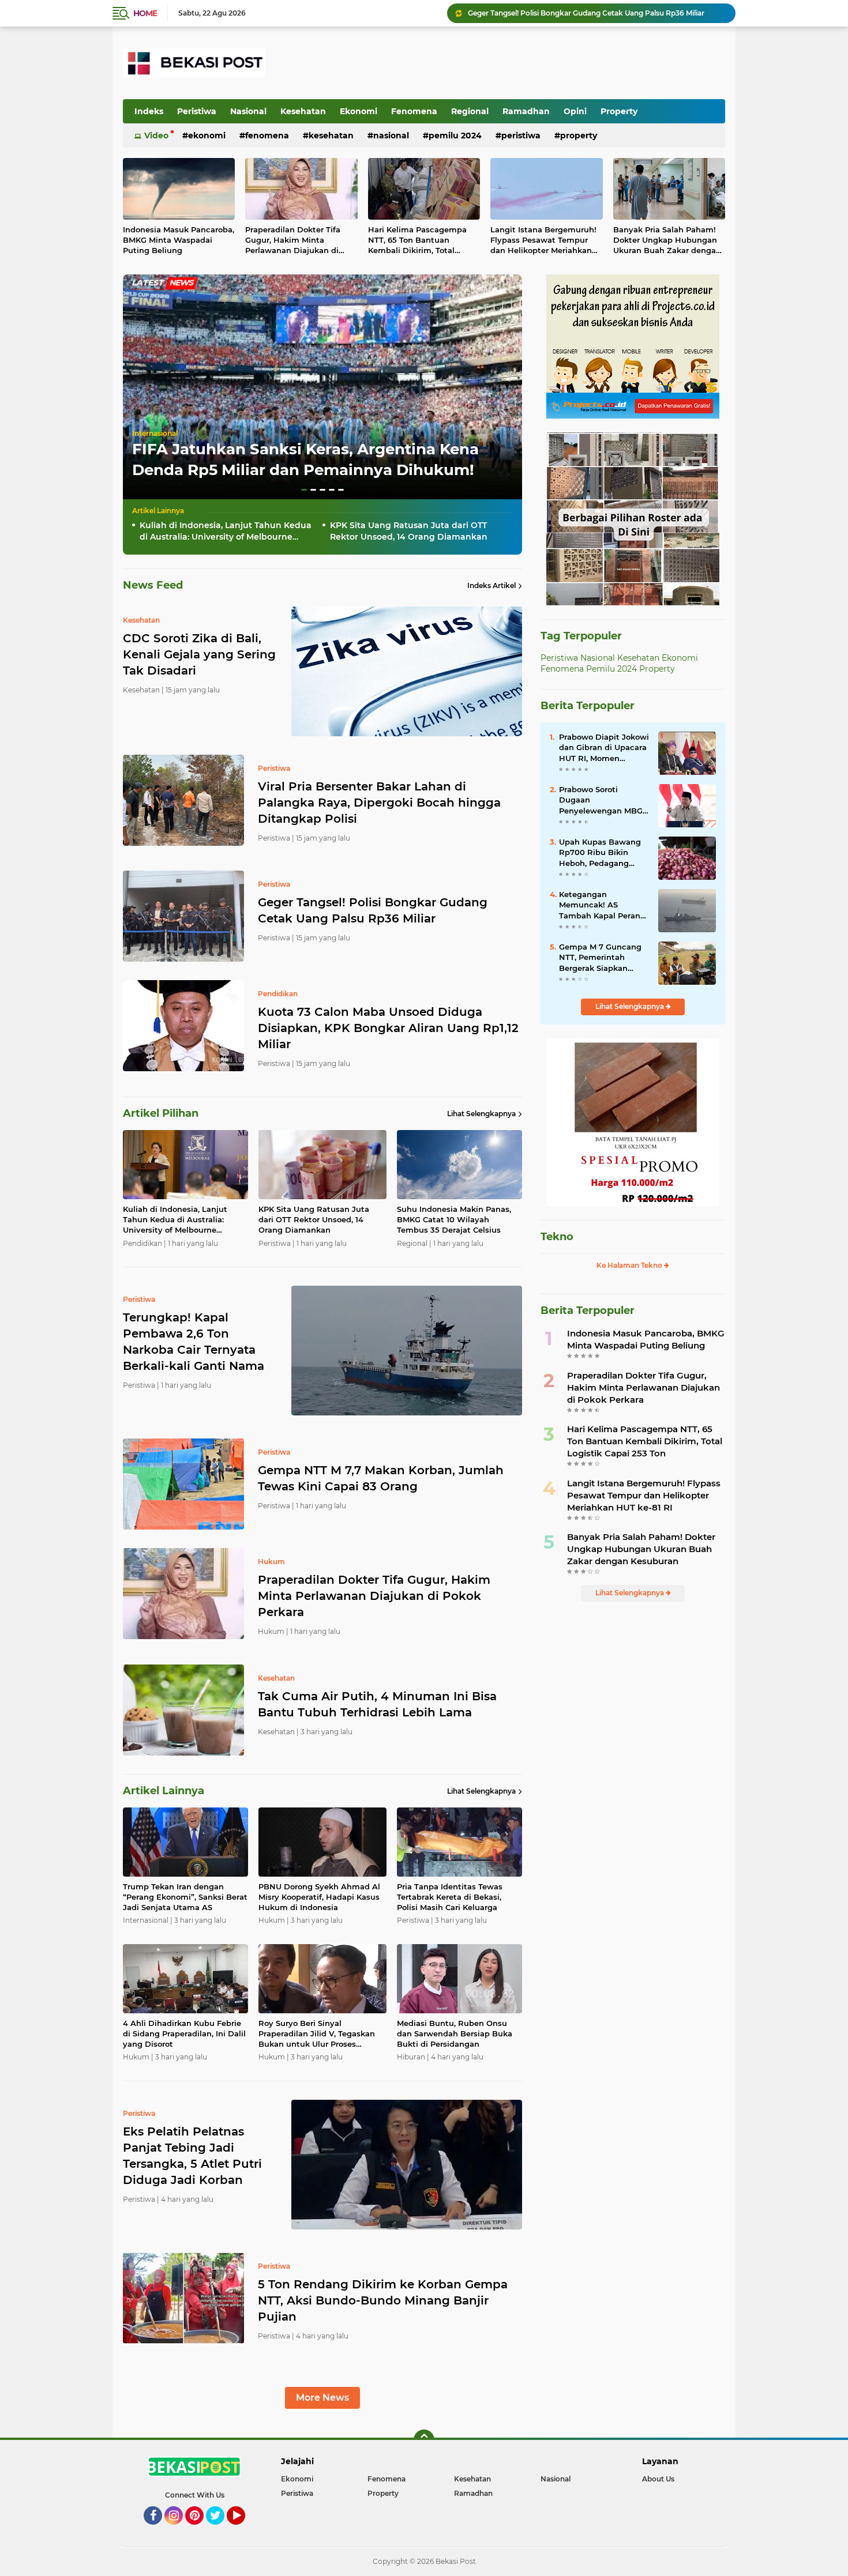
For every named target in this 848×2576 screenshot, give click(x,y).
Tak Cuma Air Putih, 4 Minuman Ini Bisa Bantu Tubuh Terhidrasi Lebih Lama (377, 1704)
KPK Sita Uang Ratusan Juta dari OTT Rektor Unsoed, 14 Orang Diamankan (409, 531)
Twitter (220, 2530)
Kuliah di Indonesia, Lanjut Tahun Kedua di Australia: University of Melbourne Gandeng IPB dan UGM (226, 531)
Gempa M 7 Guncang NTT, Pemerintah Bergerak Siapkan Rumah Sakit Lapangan (600, 958)
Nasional (248, 111)
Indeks (149, 111)
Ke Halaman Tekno (630, 1265)
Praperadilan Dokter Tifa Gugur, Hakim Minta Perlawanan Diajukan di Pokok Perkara (293, 240)
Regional (470, 111)
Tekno (557, 1237)
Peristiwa (197, 111)
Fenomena (414, 111)
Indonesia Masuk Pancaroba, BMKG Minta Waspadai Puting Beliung (179, 240)
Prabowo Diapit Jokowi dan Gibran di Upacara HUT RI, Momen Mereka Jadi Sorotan (604, 748)
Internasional (155, 433)
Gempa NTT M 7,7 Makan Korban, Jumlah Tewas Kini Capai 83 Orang (381, 1478)
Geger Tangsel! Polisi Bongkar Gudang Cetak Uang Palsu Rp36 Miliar (373, 910)
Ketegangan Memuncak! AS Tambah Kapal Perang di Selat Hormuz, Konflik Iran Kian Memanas (602, 905)
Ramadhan (526, 111)
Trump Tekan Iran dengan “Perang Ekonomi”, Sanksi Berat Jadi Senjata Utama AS (185, 1897)
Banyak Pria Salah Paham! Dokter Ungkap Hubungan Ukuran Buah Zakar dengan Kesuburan (667, 240)
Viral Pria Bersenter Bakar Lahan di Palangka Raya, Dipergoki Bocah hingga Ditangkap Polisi (379, 803)
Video (156, 135)
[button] (304, 490)
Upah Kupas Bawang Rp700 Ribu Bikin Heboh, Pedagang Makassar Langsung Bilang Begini (600, 853)
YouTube (244, 2530)
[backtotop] (424, 2440)
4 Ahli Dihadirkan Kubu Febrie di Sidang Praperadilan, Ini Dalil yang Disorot (184, 2033)
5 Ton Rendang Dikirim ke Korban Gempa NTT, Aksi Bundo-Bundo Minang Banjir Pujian (383, 2300)
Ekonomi (359, 111)
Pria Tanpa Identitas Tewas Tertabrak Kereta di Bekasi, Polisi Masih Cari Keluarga (450, 1897)
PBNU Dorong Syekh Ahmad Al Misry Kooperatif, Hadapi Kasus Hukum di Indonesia (319, 1897)
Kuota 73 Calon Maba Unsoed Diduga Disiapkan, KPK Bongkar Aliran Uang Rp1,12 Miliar (596, 13)
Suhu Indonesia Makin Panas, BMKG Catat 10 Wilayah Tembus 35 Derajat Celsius (454, 1219)
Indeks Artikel (491, 585)
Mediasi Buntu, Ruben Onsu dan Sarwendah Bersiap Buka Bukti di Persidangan (455, 2033)
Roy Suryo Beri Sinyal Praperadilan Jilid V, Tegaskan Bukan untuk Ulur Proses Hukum (317, 2034)
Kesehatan (303, 111)
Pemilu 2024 (455, 135)
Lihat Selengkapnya (481, 1114)
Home (145, 13)
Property (619, 111)
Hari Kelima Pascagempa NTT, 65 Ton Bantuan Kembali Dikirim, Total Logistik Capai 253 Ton (417, 240)
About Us (658, 2479)
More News (322, 2398)
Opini (575, 111)
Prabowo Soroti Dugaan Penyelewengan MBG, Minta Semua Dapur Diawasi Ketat (602, 800)
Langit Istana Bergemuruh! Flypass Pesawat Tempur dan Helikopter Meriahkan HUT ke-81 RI (543, 240)
